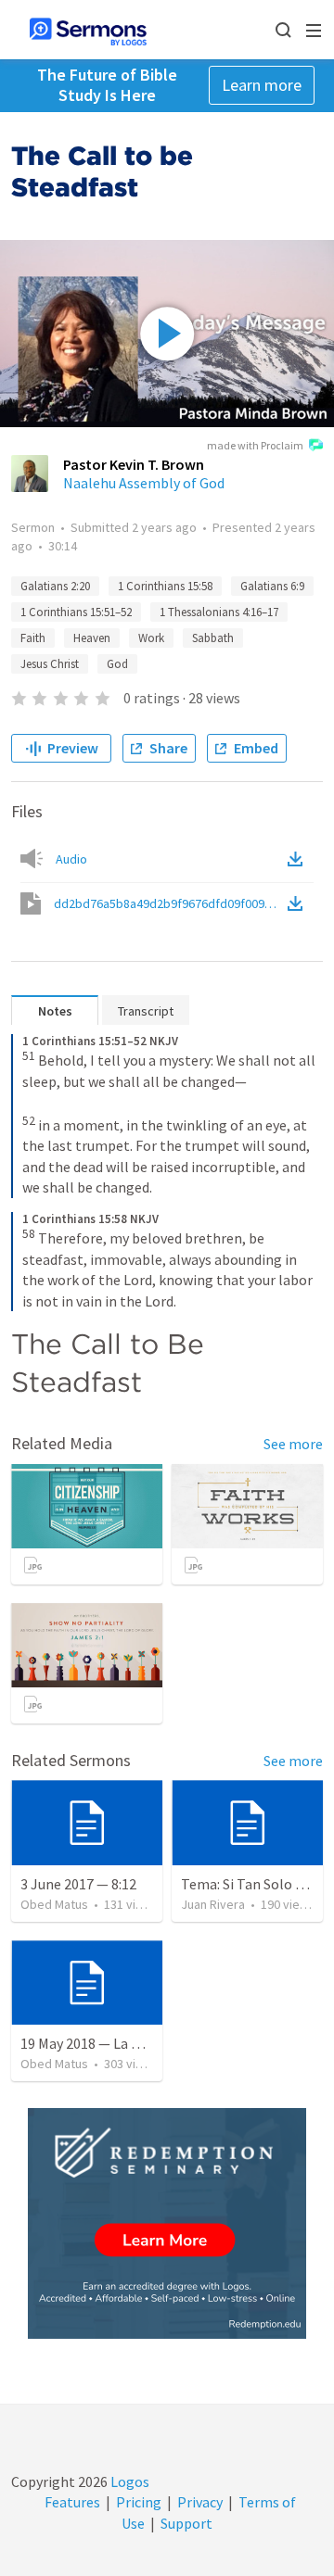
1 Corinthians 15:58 (165, 586)
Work (151, 638)
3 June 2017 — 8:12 (78, 1884)
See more (293, 1444)
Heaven (92, 638)
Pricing (139, 2502)
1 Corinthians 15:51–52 (76, 612)
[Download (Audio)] (299, 859)
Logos (128, 2481)
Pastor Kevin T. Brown (134, 464)
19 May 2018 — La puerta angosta (125, 2043)
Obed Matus (54, 1904)
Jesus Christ (50, 664)
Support (186, 2523)
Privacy (200, 2502)
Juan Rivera (213, 1904)
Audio (71, 859)
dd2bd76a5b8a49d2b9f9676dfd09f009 (169, 903)
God (117, 664)
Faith (33, 638)
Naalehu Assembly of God (144, 483)
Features (72, 2502)
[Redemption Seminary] (167, 2223)
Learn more (262, 85)
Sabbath (213, 638)
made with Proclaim (255, 445)
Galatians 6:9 (272, 586)
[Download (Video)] (299, 903)
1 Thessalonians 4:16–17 (219, 612)
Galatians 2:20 (55, 586)
